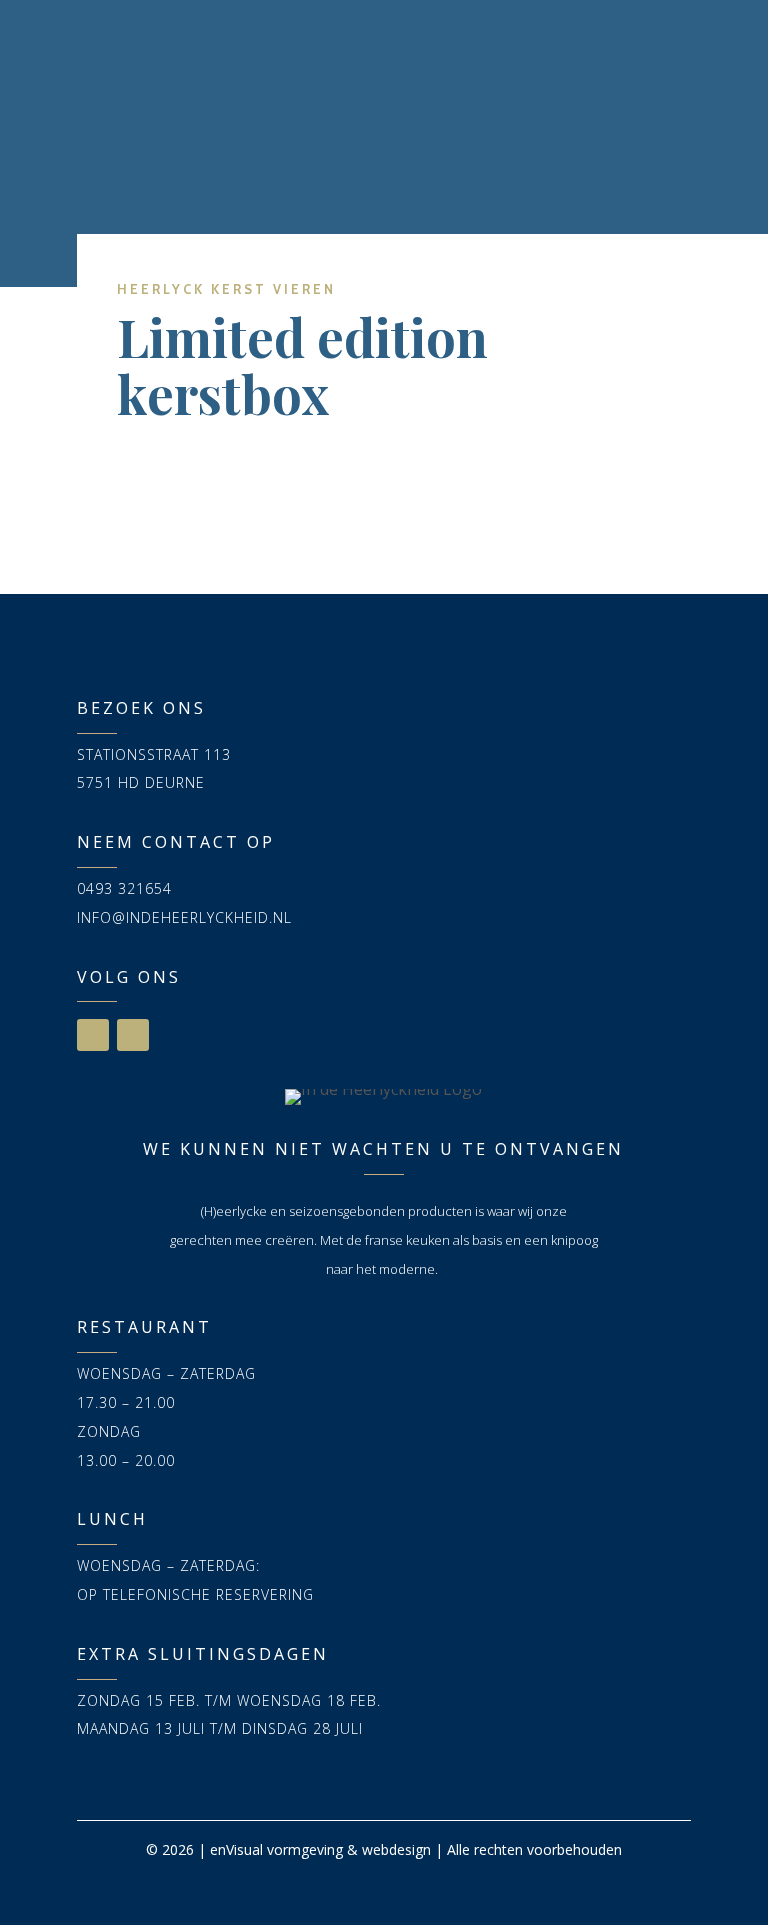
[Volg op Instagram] (133, 1035)
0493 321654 (124, 888)
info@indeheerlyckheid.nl (184, 917)
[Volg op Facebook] (93, 1035)
